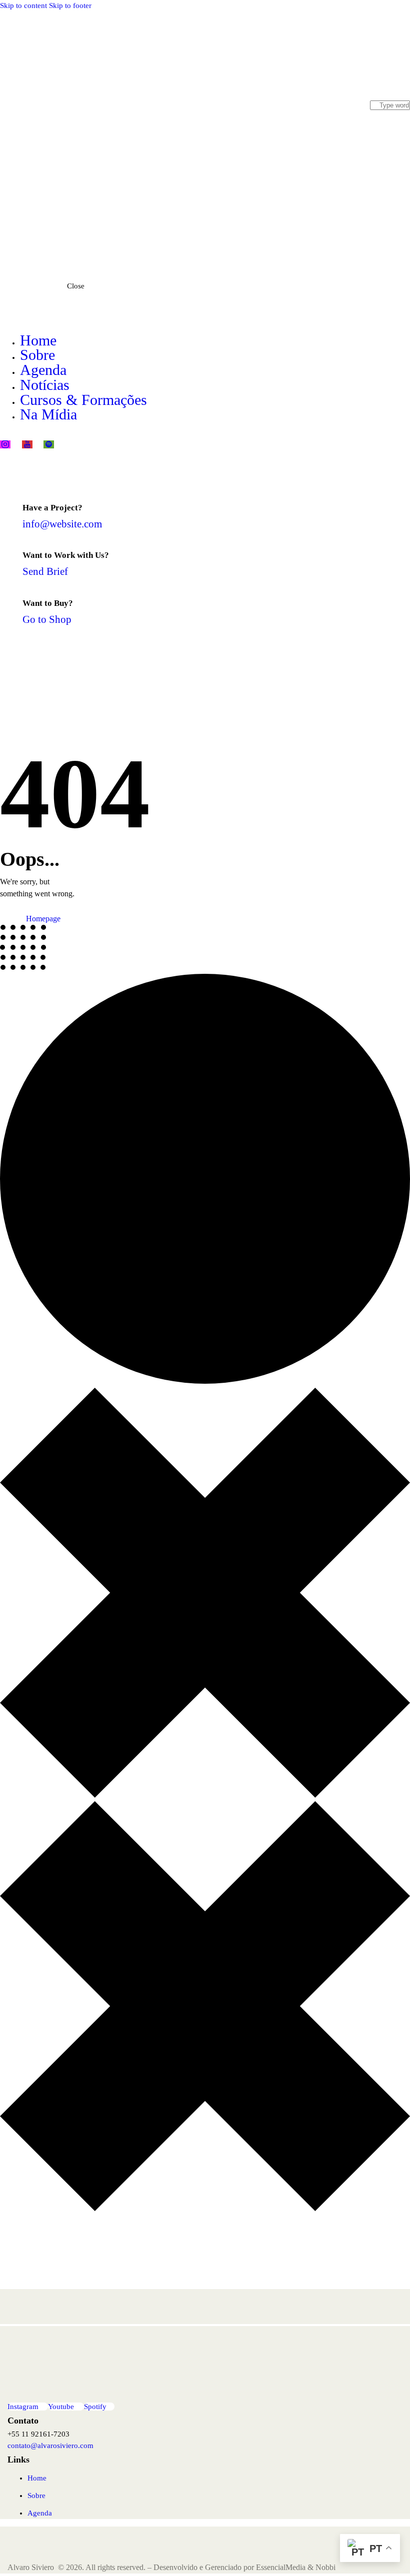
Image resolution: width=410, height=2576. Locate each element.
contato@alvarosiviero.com (50, 2446)
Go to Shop (47, 619)
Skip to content (23, 5)
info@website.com (62, 524)
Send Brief (45, 571)
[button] (404, 234)
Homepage (43, 919)
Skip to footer (70, 5)
